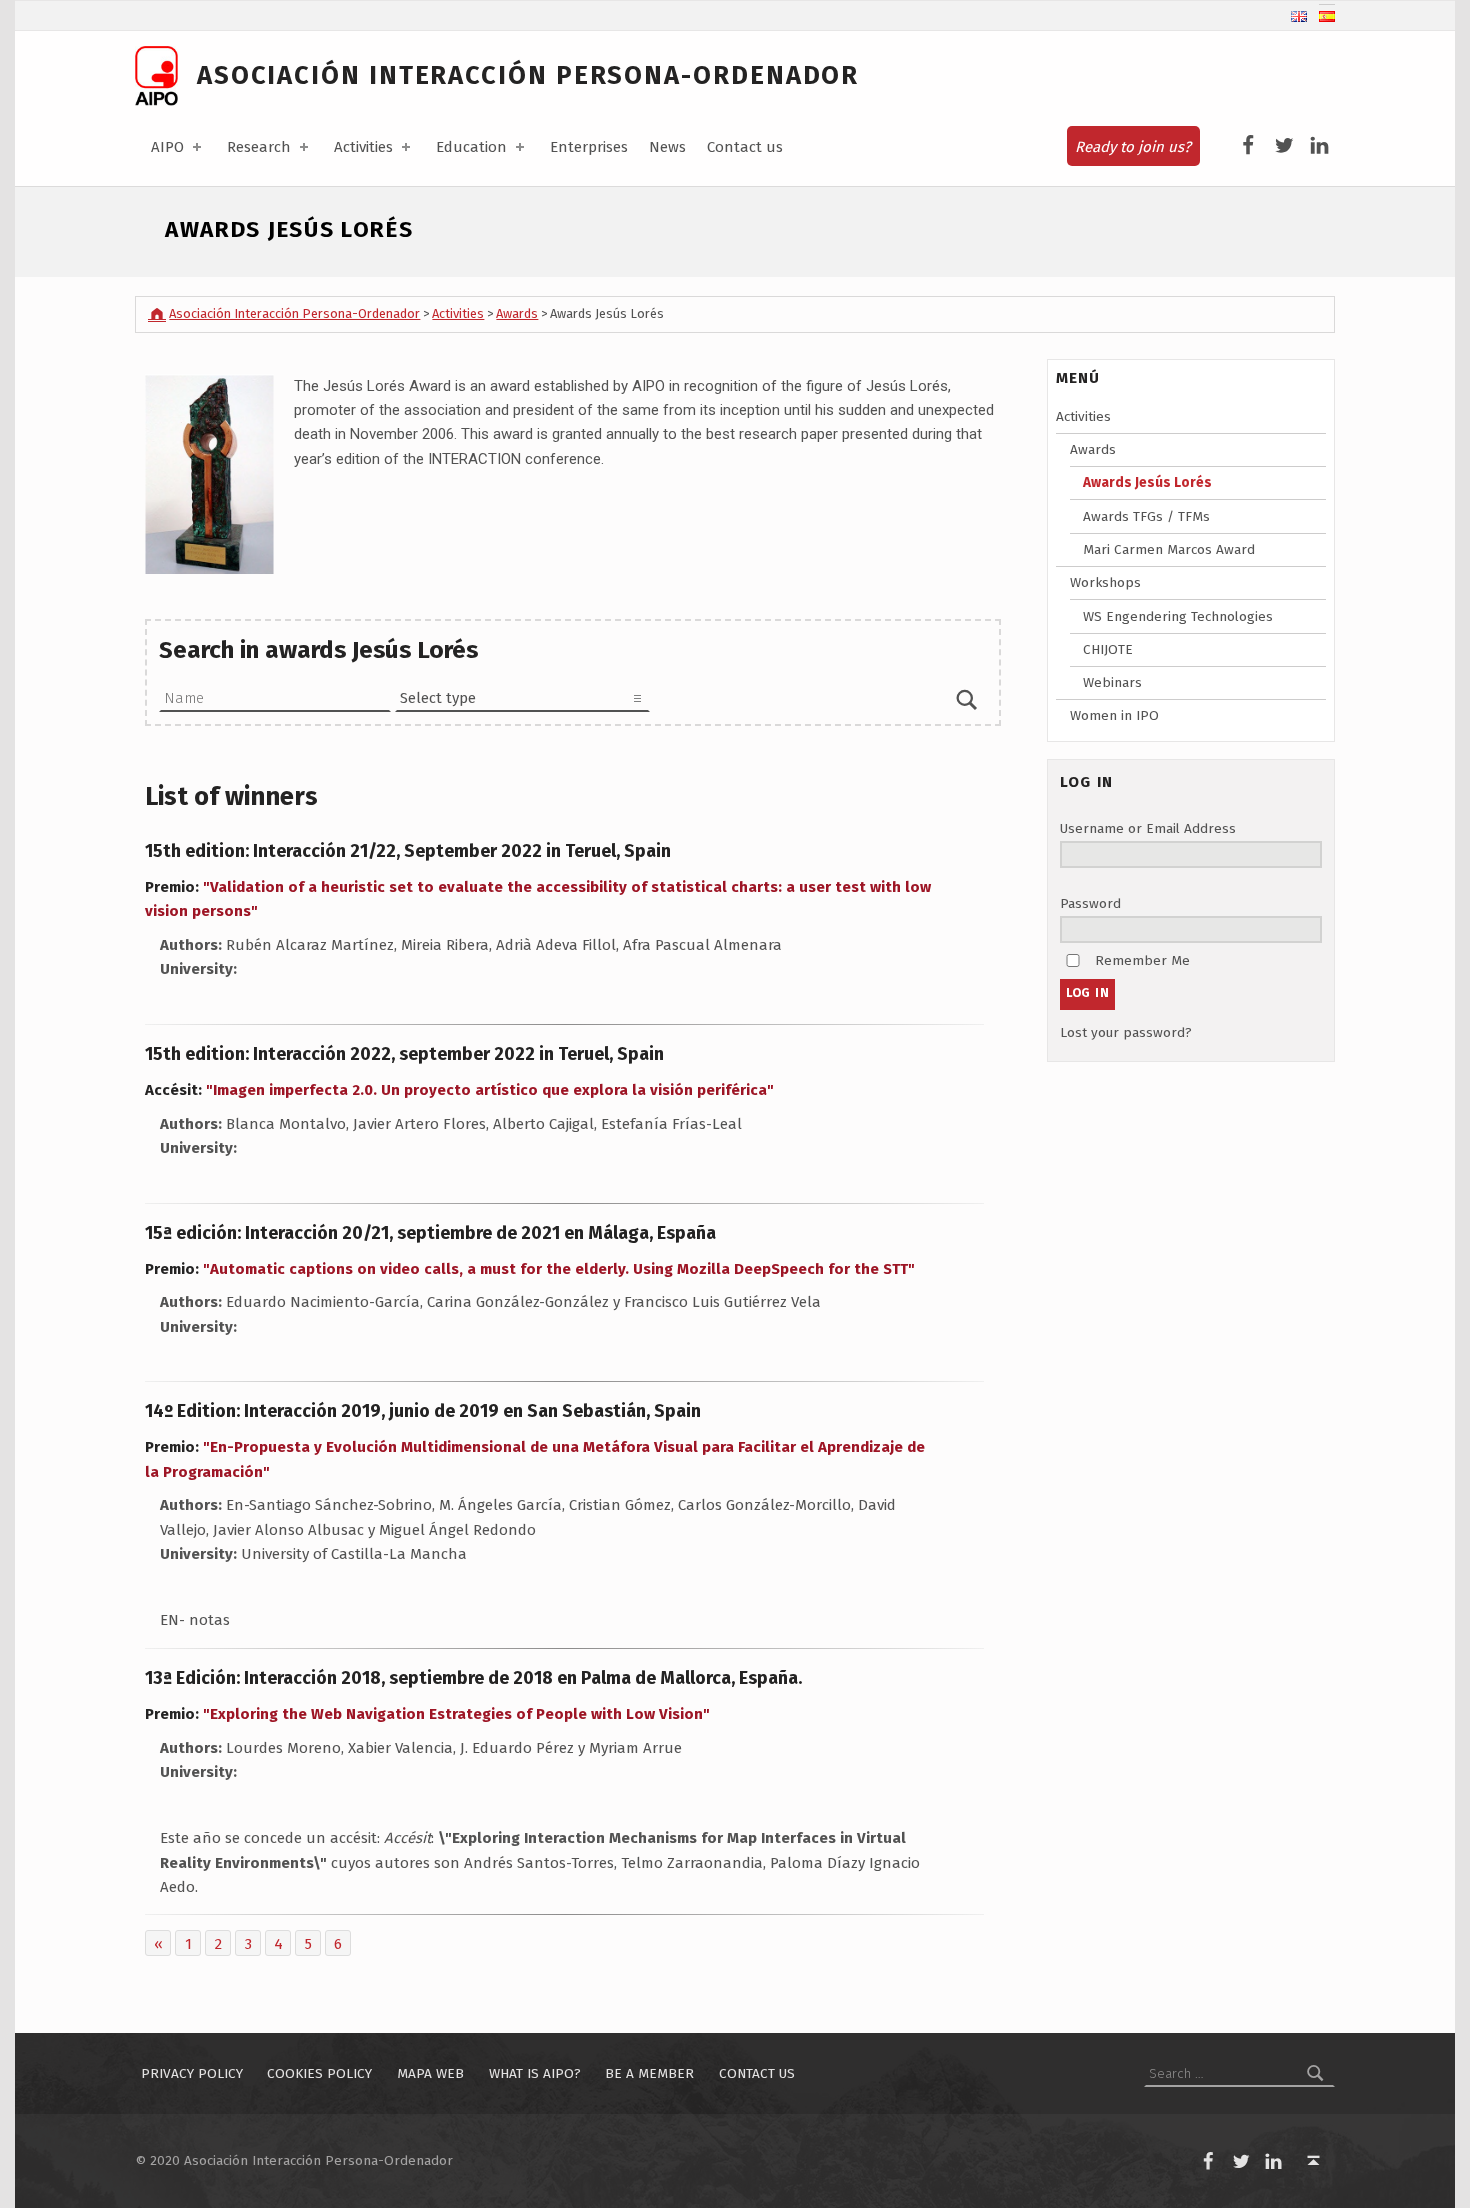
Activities (363, 147)
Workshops (1105, 582)
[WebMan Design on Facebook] (1248, 146)
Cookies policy (319, 2073)
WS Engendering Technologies (1178, 616)
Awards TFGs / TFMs (1146, 516)
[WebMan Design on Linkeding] (1319, 146)
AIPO (167, 147)
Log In (1088, 993)
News (667, 147)
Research (259, 147)
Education (471, 147)
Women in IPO (1114, 715)
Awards (1093, 449)
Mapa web (430, 2073)
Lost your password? (1126, 1032)
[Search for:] (1239, 2073)
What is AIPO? (535, 2073)
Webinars (1112, 682)
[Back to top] (1314, 2161)
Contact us (745, 147)
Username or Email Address (1148, 828)
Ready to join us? (1133, 147)
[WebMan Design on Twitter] (1284, 146)
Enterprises (589, 147)
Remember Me (1142, 960)
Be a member (649, 2073)
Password (1090, 903)
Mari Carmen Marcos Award (1169, 549)
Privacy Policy (192, 2073)
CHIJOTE (1108, 649)
